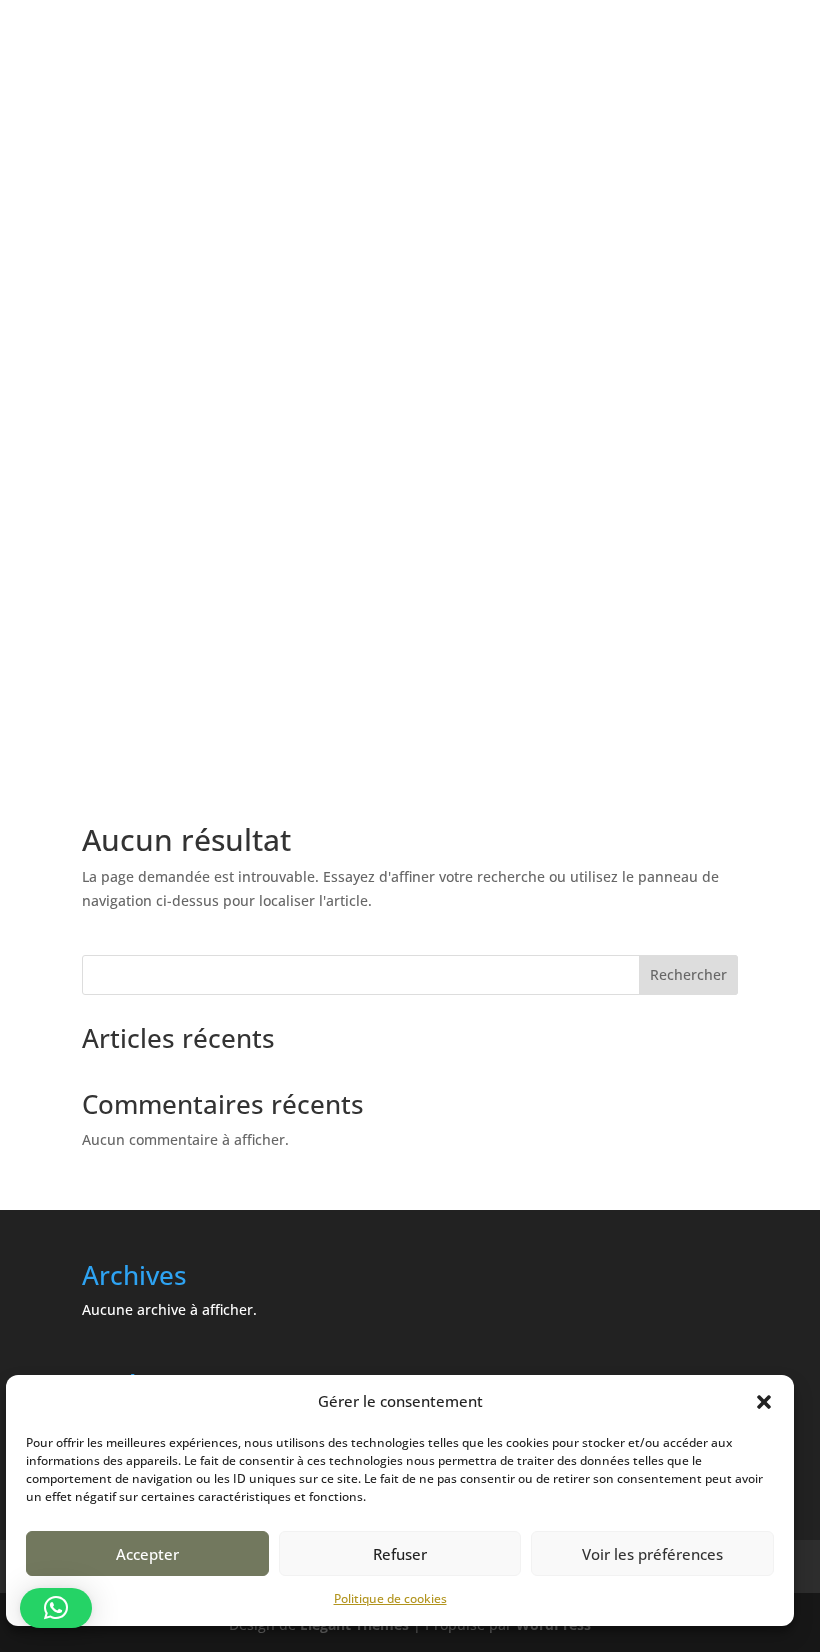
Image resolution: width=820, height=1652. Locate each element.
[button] (764, 1402)
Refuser (400, 1554)
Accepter (147, 1554)
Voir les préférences (652, 1554)
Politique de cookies (390, 1598)
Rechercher (688, 974)
